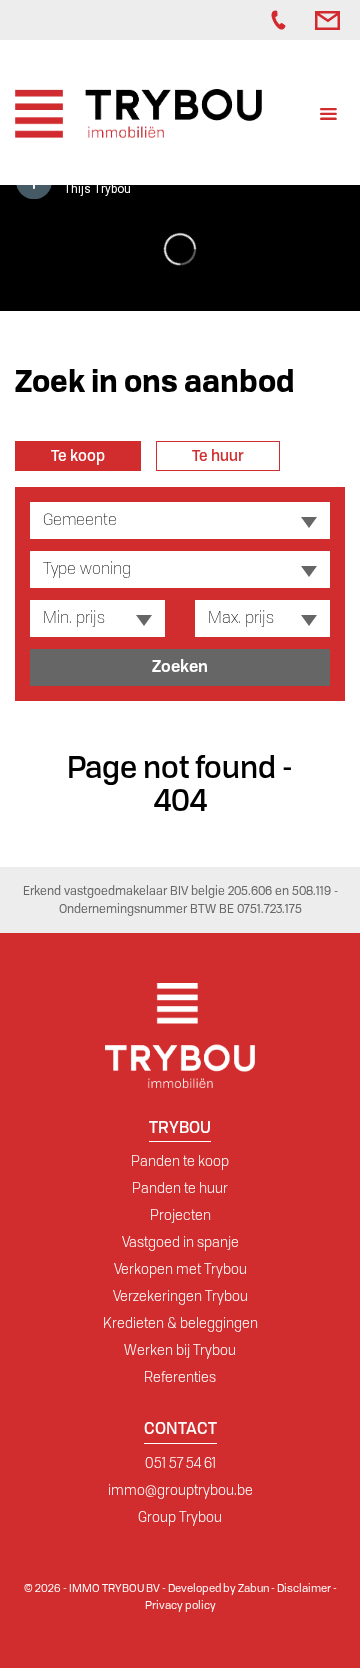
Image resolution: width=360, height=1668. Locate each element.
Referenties (180, 1377)
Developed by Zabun (218, 1588)
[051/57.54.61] (283, 20)
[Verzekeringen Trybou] (231, 20)
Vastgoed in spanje (180, 1242)
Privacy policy (180, 1605)
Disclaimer (304, 1588)
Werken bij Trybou (180, 1350)
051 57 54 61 (180, 1463)
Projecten (180, 1215)
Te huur (218, 456)
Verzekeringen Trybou (180, 1296)
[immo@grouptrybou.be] (330, 20)
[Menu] (328, 116)
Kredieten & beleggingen (180, 1323)
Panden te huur (180, 1188)
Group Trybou (180, 1517)
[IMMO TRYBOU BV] (138, 112)
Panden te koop (180, 1161)
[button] (180, 520)
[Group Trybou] (251, 20)
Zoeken (180, 666)
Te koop (78, 456)
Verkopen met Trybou (180, 1269)
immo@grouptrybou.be (180, 1490)
